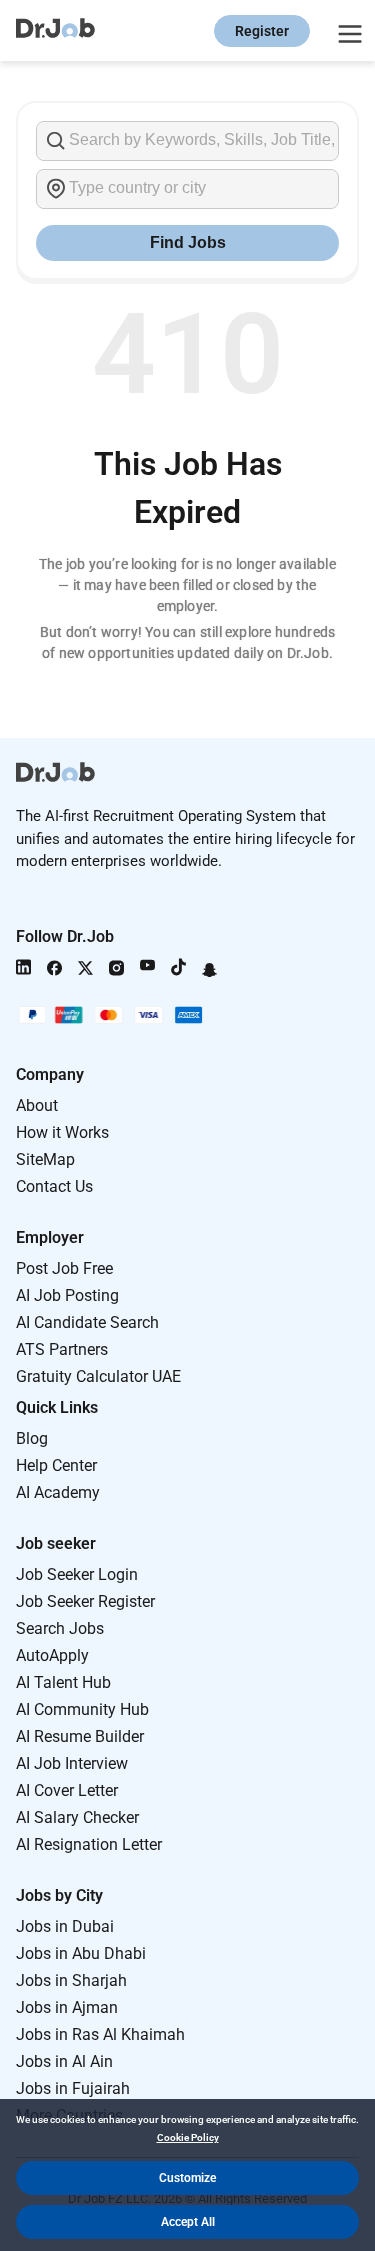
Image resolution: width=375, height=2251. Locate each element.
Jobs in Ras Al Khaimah (100, 2034)
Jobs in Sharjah (71, 1980)
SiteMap (45, 1159)
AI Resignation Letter (89, 1844)
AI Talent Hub (63, 1682)
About (37, 1105)
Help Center (56, 1465)
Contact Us (54, 1186)
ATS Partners (62, 1349)
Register (262, 31)
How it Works (62, 1132)
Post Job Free (64, 1268)
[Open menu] (347, 31)
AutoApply (52, 1655)
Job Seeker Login (77, 1574)
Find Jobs (188, 242)
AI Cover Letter (67, 1790)
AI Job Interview (72, 1763)
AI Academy (58, 1492)
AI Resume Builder (80, 1736)
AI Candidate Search (87, 1322)
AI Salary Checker (77, 1817)
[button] (187, 2178)
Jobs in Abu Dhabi (81, 1953)
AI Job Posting (67, 1295)
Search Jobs (60, 1628)
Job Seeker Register (85, 1601)
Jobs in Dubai (65, 1926)
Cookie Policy (188, 2137)
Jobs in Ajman (67, 2007)
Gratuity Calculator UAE (98, 1376)
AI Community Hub (82, 1709)
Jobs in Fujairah (73, 2088)
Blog (32, 1438)
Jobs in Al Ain (64, 2061)
